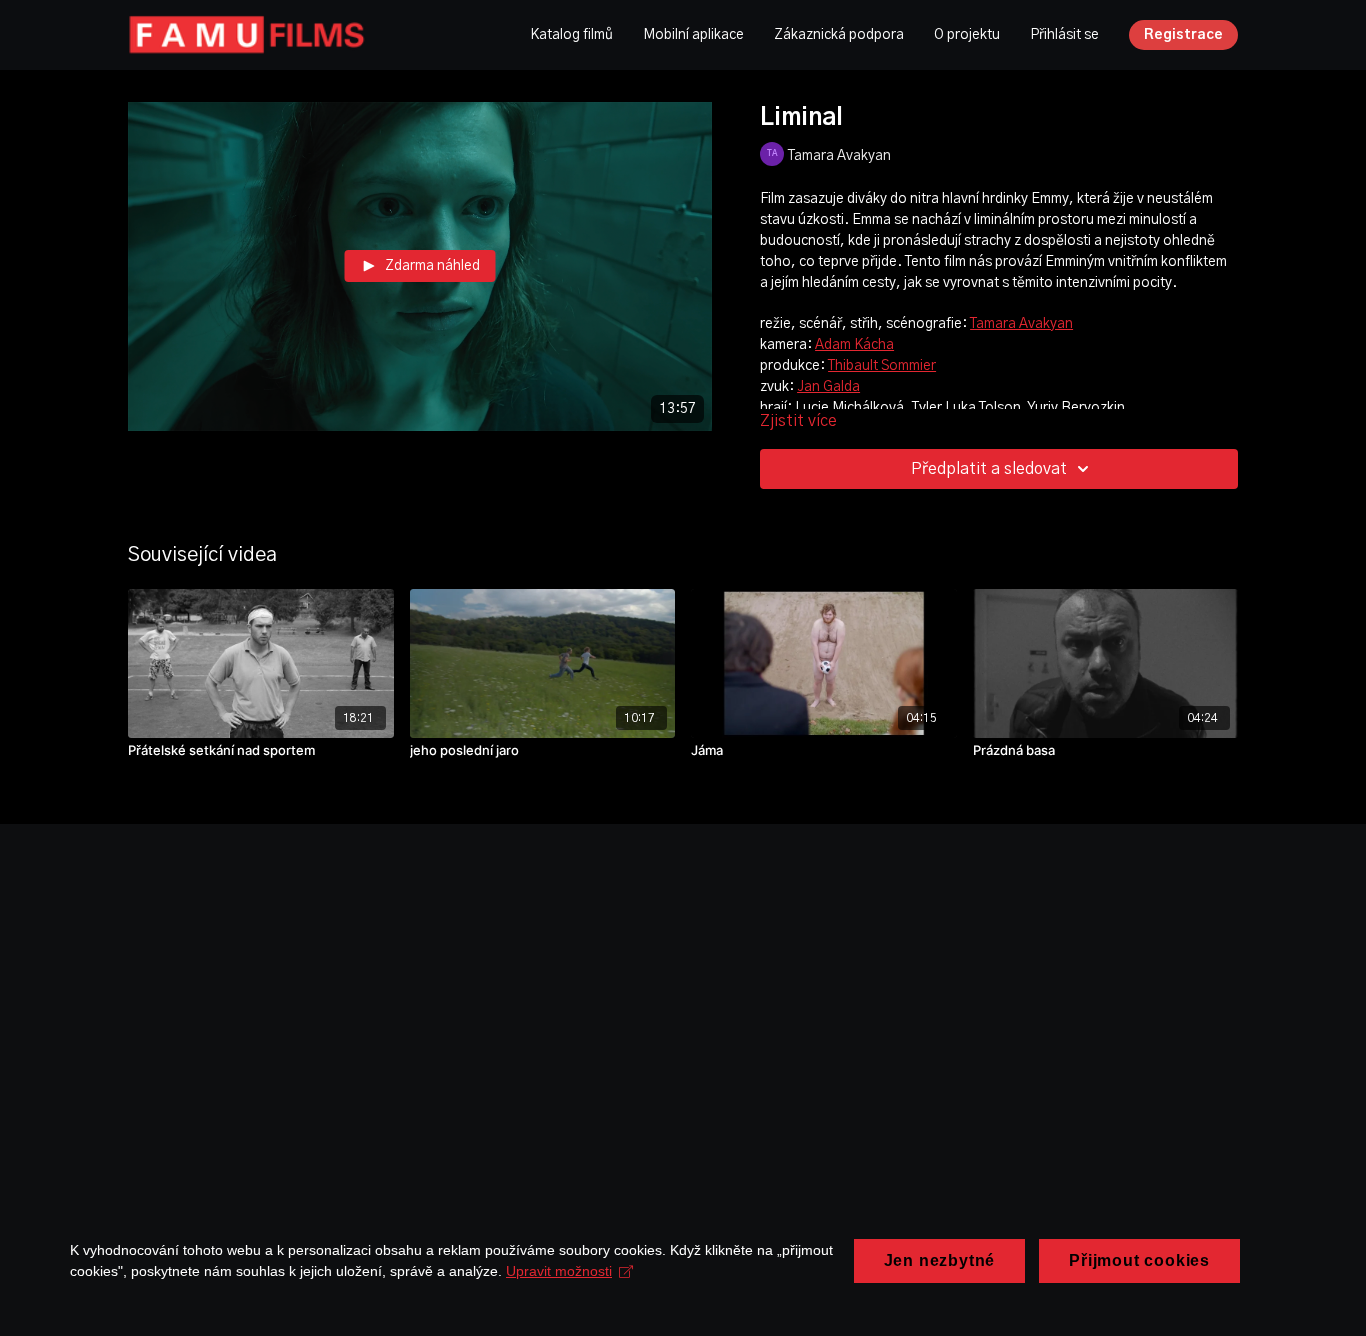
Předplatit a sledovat (989, 469)
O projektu (967, 35)
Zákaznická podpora (839, 35)
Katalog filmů (571, 35)
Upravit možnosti (559, 1271)
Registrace (1183, 35)
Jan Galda (828, 387)
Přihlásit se (1064, 35)
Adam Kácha (854, 345)
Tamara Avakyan (1021, 324)
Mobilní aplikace (693, 35)
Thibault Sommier (882, 366)
